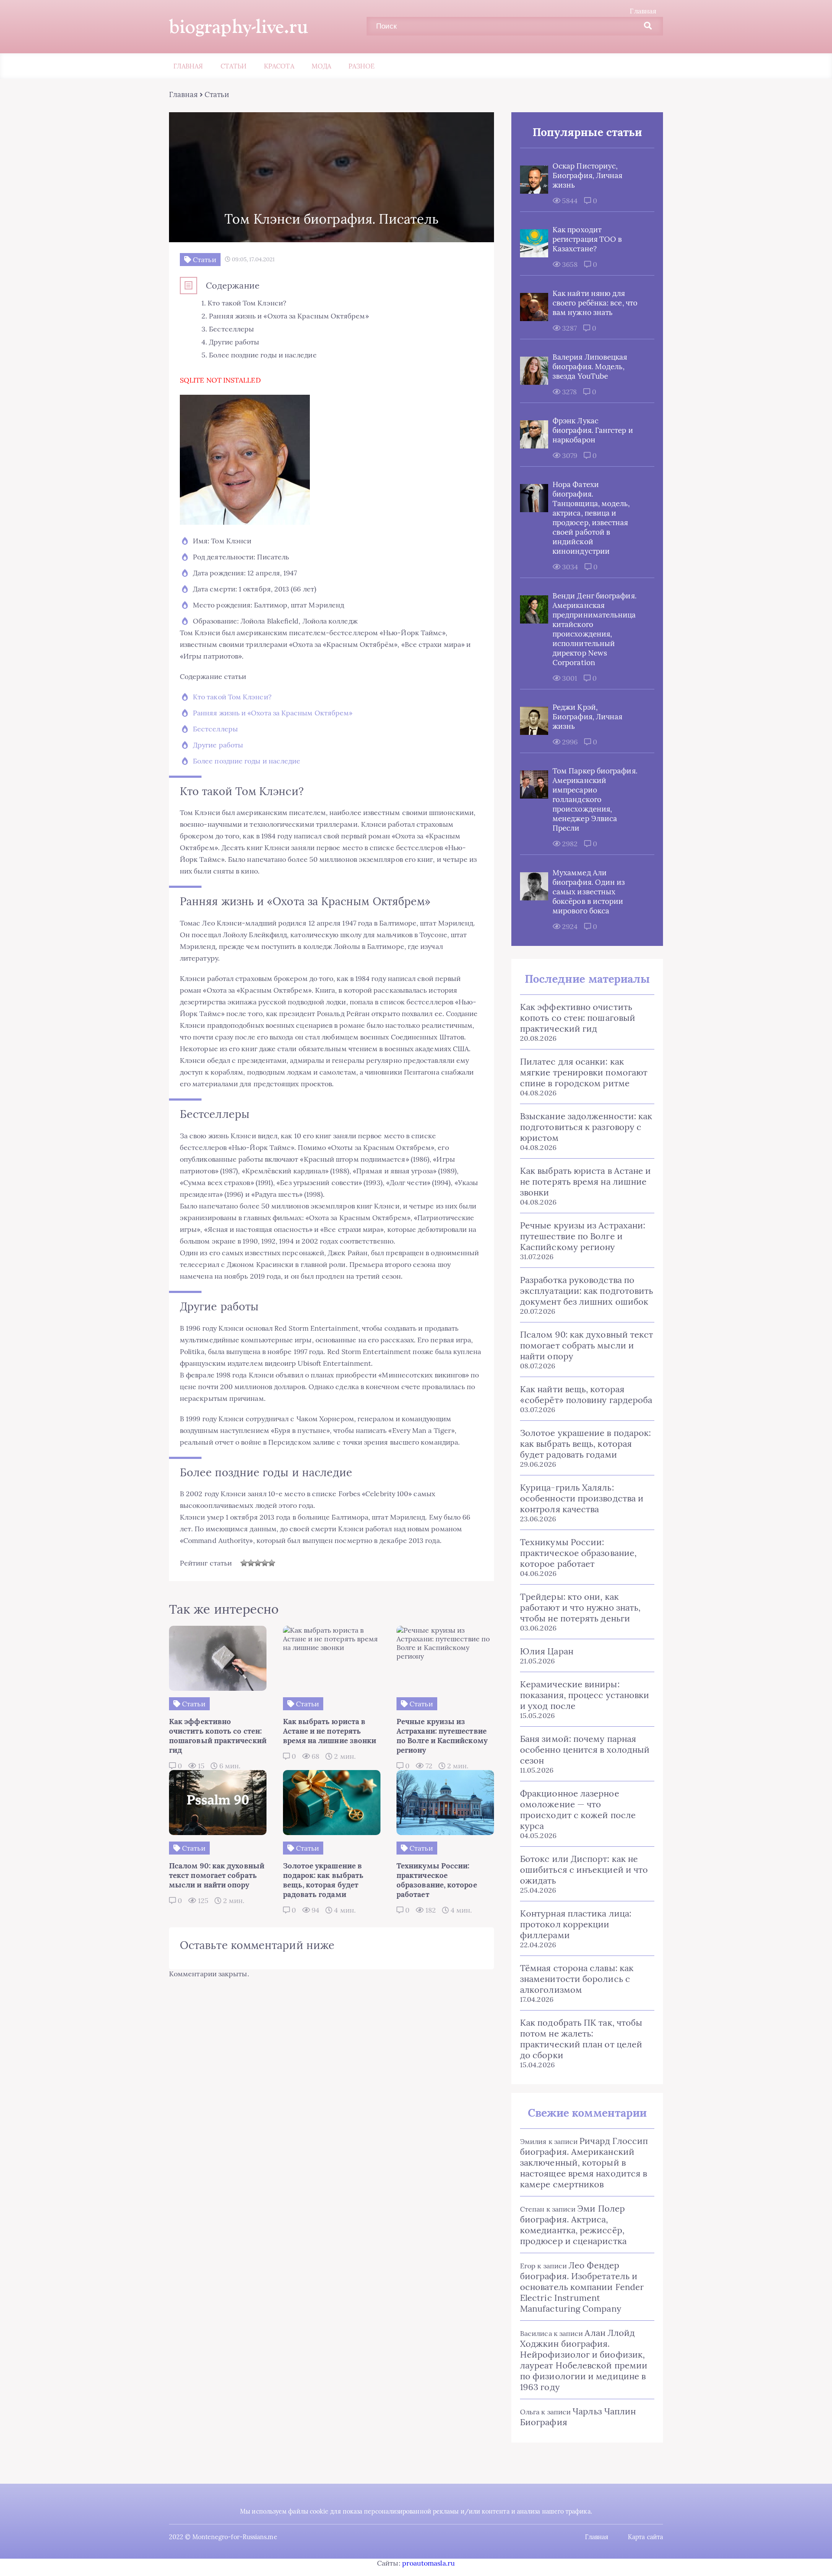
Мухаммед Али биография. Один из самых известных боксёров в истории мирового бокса (589, 892)
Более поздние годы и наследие (247, 761)
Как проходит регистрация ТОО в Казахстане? (587, 239)
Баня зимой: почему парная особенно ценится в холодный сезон (585, 1749)
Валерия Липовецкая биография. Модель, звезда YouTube (590, 367)
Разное (361, 66)
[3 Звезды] (258, 1563)
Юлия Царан (547, 1651)
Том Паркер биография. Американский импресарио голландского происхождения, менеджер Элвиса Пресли (595, 799)
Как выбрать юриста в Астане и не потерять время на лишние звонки (585, 1181)
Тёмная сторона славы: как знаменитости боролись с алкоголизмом (577, 1979)
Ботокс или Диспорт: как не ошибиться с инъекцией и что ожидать (584, 1869)
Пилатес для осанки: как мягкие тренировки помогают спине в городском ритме (584, 1072)
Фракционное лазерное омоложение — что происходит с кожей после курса (578, 1809)
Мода (321, 66)
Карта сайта (645, 2537)
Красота (279, 66)
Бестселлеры (215, 729)
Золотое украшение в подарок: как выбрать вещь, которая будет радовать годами (585, 1444)
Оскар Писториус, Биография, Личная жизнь (587, 175)
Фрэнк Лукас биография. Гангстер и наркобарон (593, 430)
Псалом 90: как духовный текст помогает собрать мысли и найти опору (587, 1345)
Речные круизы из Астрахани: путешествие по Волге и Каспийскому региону (583, 1236)
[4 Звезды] (265, 1563)
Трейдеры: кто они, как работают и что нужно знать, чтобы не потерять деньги (580, 1607)
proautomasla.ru (429, 2563)
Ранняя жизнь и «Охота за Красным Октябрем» (273, 713)
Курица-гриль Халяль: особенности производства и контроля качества (582, 1498)
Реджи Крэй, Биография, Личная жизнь (587, 717)
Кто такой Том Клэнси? (232, 697)
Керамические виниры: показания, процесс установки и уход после (585, 1695)
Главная (643, 11)
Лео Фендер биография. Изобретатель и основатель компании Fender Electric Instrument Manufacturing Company (582, 2287)
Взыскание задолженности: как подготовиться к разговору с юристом (586, 1127)
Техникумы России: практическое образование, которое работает (578, 1553)
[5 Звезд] (272, 1563)
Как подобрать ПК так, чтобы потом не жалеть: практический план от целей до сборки (581, 2039)
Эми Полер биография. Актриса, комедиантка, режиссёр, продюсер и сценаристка (573, 2225)
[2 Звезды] (251, 1563)
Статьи (234, 66)
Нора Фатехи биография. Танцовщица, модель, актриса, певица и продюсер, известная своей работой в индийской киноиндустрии (591, 518)
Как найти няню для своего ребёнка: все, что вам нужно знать (595, 303)
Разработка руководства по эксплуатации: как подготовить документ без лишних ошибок (587, 1291)
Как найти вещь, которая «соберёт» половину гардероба (586, 1394)
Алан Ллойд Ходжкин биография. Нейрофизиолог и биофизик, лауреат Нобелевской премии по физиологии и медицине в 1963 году (584, 2360)
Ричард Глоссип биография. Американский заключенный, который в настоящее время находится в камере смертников (584, 2162)
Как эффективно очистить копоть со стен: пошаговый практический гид (578, 1018)
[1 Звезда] (244, 1563)
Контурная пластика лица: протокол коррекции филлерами (576, 1924)
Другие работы (218, 745)
